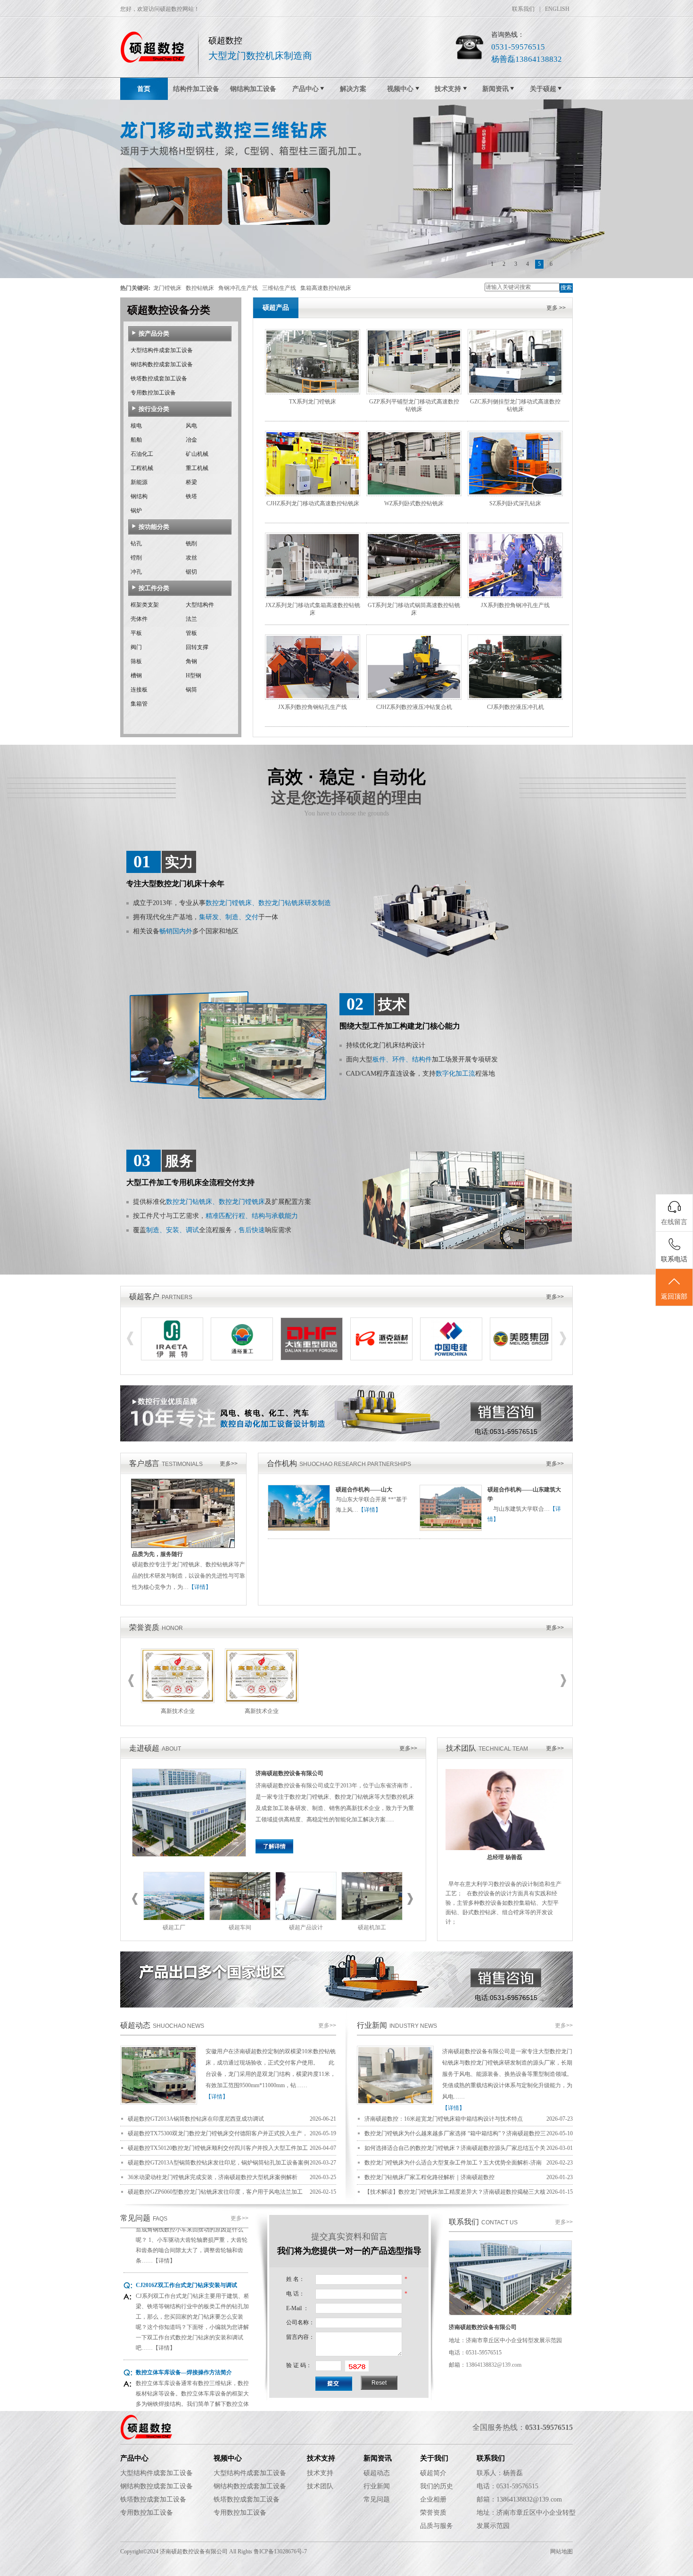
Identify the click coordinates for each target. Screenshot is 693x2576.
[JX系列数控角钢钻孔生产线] (313, 698)
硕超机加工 (372, 1927)
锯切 (191, 572)
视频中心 (400, 89)
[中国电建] (451, 1358)
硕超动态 (135, 2025)
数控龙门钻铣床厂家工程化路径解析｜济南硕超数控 (429, 2177)
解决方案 (353, 89)
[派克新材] (381, 1358)
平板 (136, 633)
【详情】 (200, 1587)
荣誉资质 (144, 1627)
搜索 (566, 288)
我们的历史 (437, 2486)
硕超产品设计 (306, 1927)
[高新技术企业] (178, 1701)
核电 (136, 426)
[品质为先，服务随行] (183, 1546)
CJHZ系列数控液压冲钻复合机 (414, 707)
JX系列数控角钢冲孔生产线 (515, 605)
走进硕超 (144, 1748)
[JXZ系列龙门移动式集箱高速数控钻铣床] (313, 596)
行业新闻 (372, 2025)
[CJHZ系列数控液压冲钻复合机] (414, 698)
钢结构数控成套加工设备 (162, 364)
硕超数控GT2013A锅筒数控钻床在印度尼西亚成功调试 (196, 2119)
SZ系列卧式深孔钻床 (515, 503)
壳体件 (139, 619)
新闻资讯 (495, 89)
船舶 (136, 440)
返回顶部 (674, 1296)
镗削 (136, 558)
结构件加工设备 (196, 89)
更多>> (555, 1297)
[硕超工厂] (174, 1918)
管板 (191, 633)
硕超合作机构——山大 (364, 1490)
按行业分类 (154, 409)
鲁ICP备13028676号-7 (280, 2551)
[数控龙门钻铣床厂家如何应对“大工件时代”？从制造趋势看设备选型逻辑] (395, 2103)
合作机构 (282, 1463)
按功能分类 (154, 527)
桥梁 (191, 482)
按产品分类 (154, 333)
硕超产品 (276, 308)
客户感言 (144, 1463)
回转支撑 (197, 647)
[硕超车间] (240, 1918)
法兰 (191, 619)
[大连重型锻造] (312, 1358)
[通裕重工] (242, 1358)
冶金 (191, 440)
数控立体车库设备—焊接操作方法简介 (184, 2334)
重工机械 (197, 468)
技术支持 (448, 89)
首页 (144, 89)
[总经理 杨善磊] (505, 1848)
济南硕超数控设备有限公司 (289, 1773)
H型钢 (194, 675)
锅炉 (136, 510)
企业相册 (433, 2499)
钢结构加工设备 (253, 89)
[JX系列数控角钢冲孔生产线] (515, 596)
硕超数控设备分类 (169, 310)
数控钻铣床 (200, 288)
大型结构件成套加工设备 (162, 350)
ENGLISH (557, 9)
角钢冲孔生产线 (238, 288)
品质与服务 (437, 2526)
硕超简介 (433, 2473)
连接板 (139, 690)
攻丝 (191, 558)
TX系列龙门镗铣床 (313, 402)
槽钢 (136, 675)
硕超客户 (144, 1296)
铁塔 (191, 496)
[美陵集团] (521, 1358)
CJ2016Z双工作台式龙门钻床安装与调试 (186, 2247)
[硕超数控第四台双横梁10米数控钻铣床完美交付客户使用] (159, 2103)
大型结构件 (200, 605)
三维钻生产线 (279, 288)
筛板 (136, 661)
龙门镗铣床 (167, 288)
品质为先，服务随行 (157, 1554)
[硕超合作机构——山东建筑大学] (451, 1529)
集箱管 (139, 704)
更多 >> (556, 308)
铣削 (191, 543)
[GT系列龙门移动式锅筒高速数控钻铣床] (414, 596)
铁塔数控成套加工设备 (159, 379)
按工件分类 (154, 588)
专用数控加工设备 (153, 393)
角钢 (191, 661)
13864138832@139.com (494, 2365)
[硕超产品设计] (306, 1918)
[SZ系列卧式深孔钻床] (515, 494)
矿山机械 (197, 454)
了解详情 (274, 1846)
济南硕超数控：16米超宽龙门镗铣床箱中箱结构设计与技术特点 (444, 2119)
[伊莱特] (172, 1358)
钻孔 (136, 543)
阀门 (136, 647)
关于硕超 (543, 89)
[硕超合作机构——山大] (299, 1529)
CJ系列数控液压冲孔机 (516, 707)
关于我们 (434, 2458)
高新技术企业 (178, 1711)
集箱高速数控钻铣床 (326, 288)
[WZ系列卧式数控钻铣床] (414, 494)
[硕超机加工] (372, 1918)
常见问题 (135, 2218)
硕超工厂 (174, 1927)
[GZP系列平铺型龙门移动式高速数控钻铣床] (414, 392)
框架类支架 (145, 605)
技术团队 (461, 1748)
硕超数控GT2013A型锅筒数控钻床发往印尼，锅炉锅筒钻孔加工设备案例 (219, 2163)
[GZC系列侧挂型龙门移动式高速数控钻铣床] (515, 392)
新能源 (139, 482)
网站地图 (561, 2551)
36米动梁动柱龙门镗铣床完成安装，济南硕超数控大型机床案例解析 (213, 2177)
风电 (191, 426)
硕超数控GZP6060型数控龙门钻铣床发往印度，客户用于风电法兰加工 (215, 2192)
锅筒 (191, 690)
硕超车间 (240, 1927)
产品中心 (305, 89)
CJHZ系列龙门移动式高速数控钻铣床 (313, 503)
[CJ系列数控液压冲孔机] (515, 698)
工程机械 (142, 468)
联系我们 (523, 9)
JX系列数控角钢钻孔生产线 (313, 707)
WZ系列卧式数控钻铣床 (414, 503)
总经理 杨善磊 (505, 1857)
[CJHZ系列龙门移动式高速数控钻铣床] (313, 494)
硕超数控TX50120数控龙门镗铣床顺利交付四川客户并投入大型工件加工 (218, 2148)
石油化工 (142, 454)
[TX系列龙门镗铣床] (313, 392)
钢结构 (139, 496)
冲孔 (136, 572)
